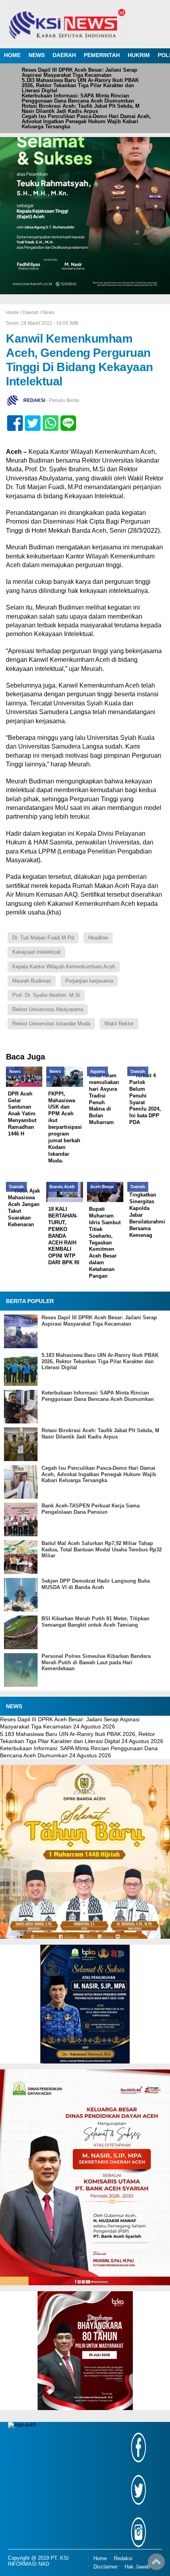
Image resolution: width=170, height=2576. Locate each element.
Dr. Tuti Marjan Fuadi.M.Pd (43, 938)
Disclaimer (105, 2567)
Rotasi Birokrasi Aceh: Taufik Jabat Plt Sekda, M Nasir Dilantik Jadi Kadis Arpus (81, 109)
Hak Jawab (137, 2567)
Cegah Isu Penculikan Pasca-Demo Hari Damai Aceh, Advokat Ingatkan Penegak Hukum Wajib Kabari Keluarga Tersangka (86, 121)
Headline (98, 938)
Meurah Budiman (32, 981)
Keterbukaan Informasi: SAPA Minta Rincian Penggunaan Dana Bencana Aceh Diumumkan (78, 98)
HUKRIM (139, 55)
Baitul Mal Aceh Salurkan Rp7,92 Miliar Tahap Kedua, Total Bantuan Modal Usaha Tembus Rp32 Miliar (102, 1549)
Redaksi (123, 2559)
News (48, 312)
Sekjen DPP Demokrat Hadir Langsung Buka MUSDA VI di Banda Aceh (96, 1584)
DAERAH (64, 55)
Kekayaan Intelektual (36, 952)
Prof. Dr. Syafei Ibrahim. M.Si (46, 995)
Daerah (31, 312)
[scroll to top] (156, 2565)
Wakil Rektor (119, 1024)
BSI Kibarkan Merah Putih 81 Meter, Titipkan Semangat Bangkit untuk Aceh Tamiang (95, 1622)
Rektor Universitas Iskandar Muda (51, 1024)
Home (100, 2559)
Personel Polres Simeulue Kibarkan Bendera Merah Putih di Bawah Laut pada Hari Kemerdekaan (96, 1662)
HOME (12, 55)
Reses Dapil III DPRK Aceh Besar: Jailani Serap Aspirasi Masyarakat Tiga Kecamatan (79, 72)
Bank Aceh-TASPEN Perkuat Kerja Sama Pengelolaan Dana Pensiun (91, 1509)
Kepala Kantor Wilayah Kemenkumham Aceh (64, 967)
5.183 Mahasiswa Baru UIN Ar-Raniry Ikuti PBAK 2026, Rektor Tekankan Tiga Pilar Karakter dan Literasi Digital (80, 85)
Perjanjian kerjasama (89, 981)
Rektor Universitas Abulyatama (48, 1009)
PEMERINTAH (102, 55)
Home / (14, 312)
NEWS (37, 55)
